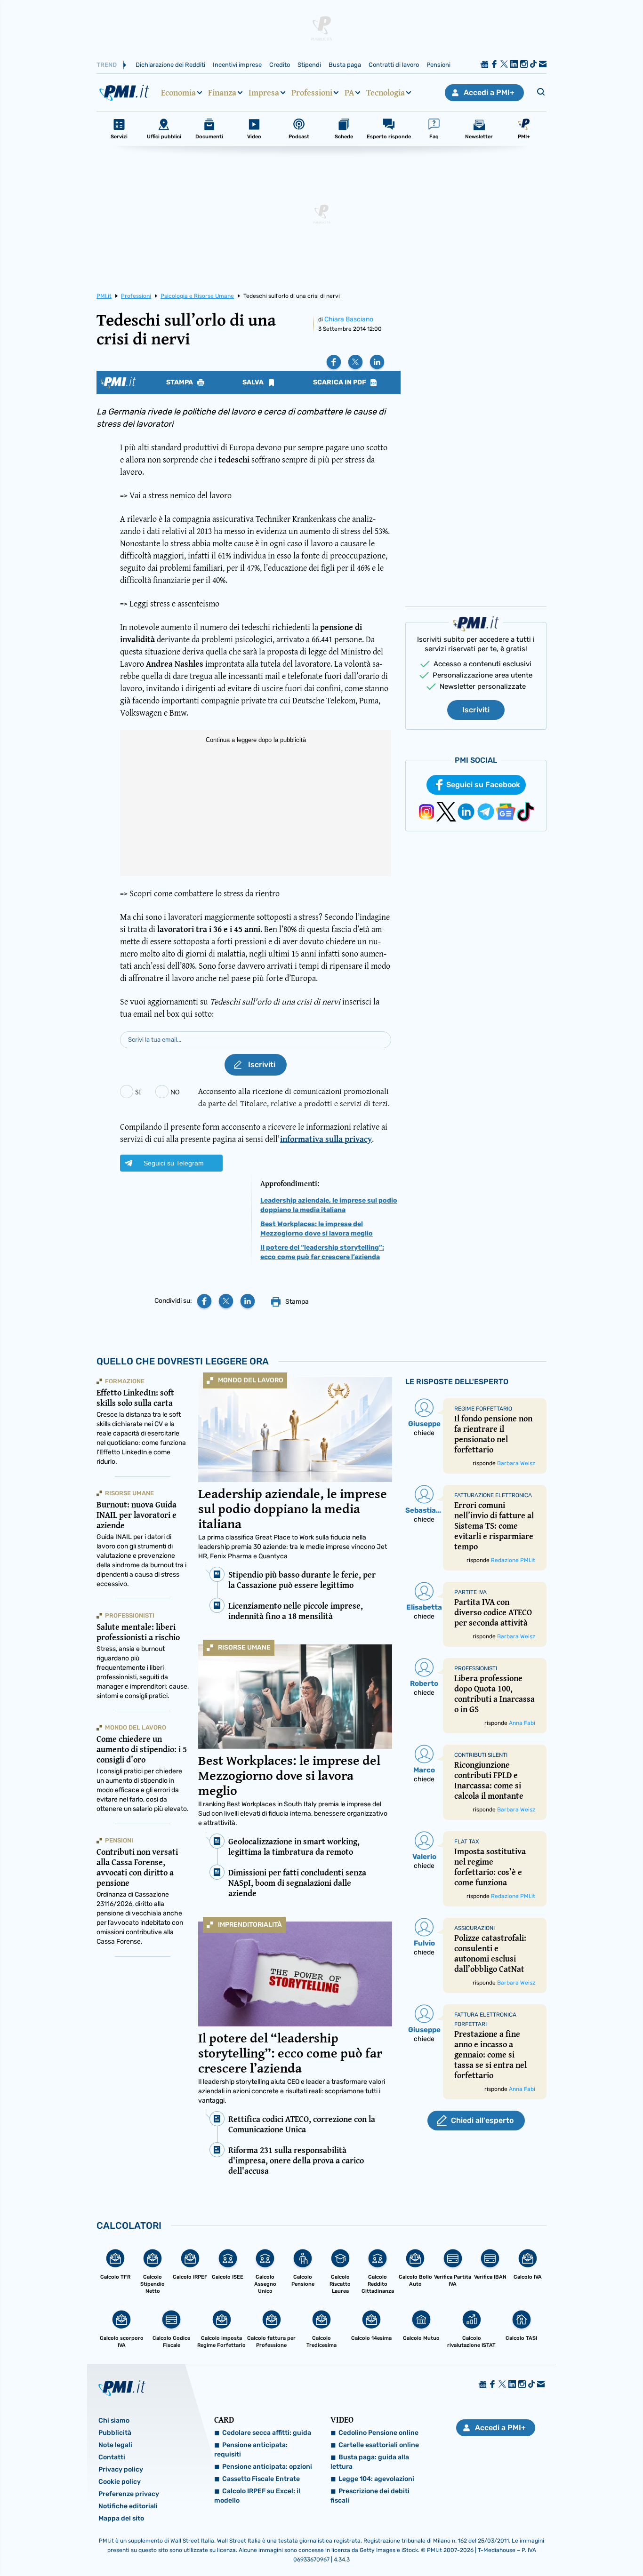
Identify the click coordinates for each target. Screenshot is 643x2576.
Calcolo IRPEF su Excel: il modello (257, 2496)
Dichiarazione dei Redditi (170, 65)
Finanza (222, 93)
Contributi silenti (481, 1755)
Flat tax (467, 1842)
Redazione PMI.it (513, 1560)
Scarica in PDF (340, 383)
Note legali (115, 2445)
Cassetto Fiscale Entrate (261, 2479)
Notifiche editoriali (128, 2506)
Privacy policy (121, 2469)
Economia (178, 93)
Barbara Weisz (516, 1463)
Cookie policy (120, 2482)
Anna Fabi (522, 1723)
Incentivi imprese (237, 65)
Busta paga (345, 65)
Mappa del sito (121, 2518)
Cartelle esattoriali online (379, 2445)
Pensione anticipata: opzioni (267, 2467)
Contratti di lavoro (394, 65)
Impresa (264, 93)
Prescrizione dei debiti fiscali (370, 2496)
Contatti (112, 2457)
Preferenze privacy (129, 2494)
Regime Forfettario (483, 1409)
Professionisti (130, 1615)
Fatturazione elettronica (493, 1495)
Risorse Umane (244, 1647)
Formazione (125, 1381)
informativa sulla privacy (326, 1139)
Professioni (312, 93)
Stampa (180, 383)
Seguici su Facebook (483, 785)
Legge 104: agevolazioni (376, 2479)
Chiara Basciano (349, 319)
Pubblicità (115, 2433)
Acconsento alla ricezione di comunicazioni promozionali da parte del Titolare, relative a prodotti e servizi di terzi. (294, 1097)
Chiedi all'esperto (482, 2120)
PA (349, 93)
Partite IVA (470, 1592)
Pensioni (438, 65)
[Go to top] (552, 2545)
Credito (280, 65)
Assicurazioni (474, 1928)
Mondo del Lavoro (251, 1380)
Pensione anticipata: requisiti (251, 2450)
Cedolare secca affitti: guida (267, 2433)
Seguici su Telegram (174, 1163)
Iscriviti (476, 710)
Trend (107, 65)
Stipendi (309, 65)
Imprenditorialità (250, 1925)
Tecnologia (386, 93)
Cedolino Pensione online (378, 2433)
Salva (254, 383)
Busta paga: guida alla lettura (370, 2462)
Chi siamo (114, 2420)
